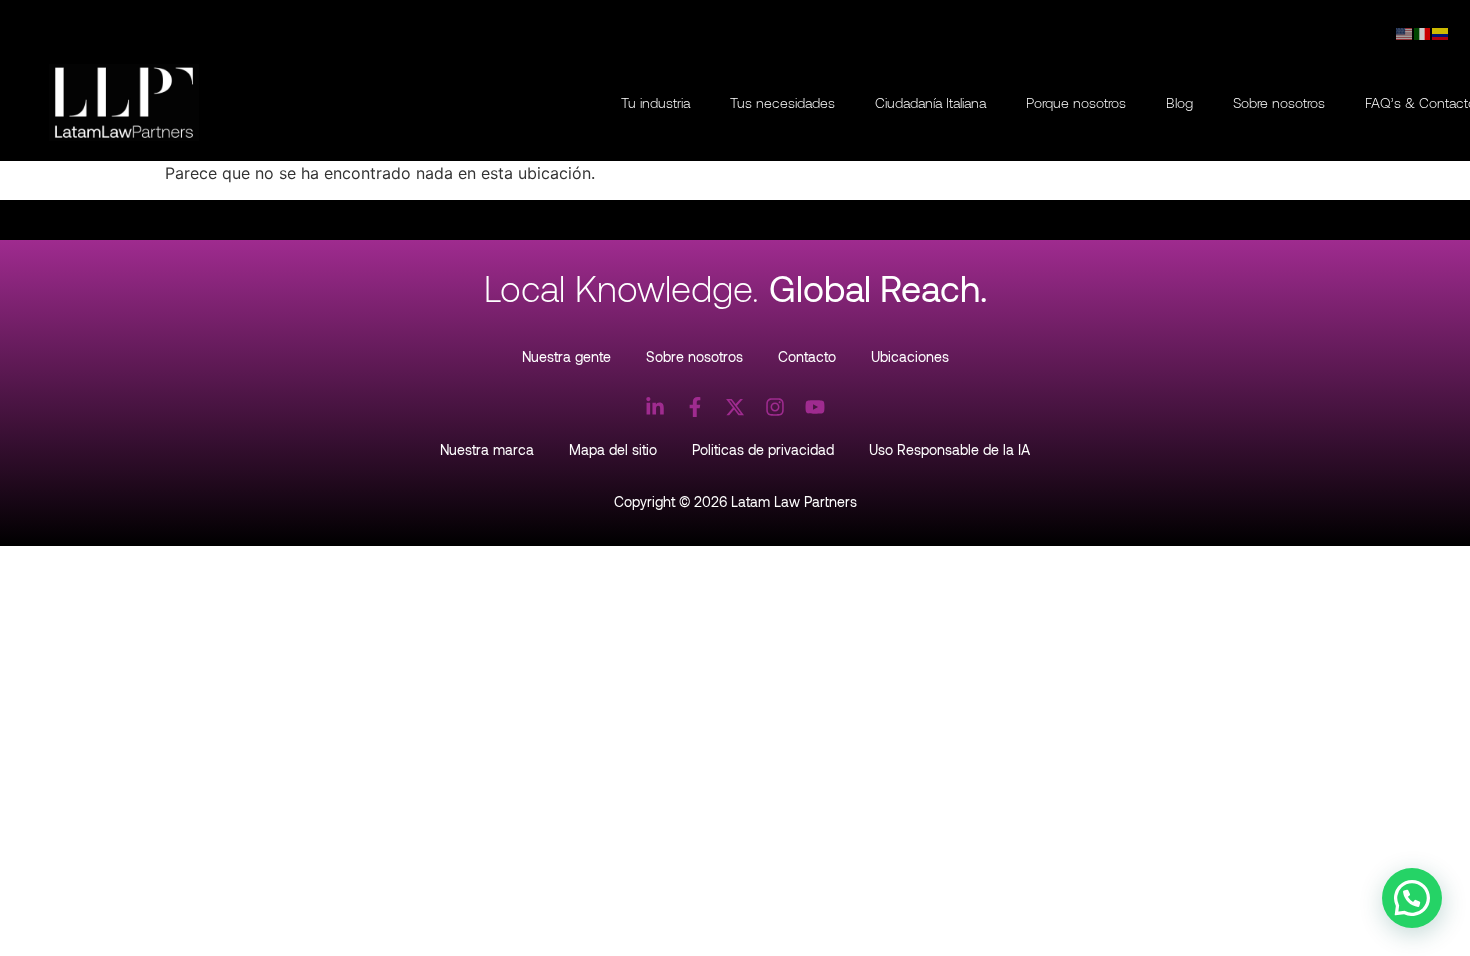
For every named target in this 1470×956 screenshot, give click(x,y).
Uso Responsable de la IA (949, 449)
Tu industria (655, 102)
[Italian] (1423, 32)
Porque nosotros (1076, 102)
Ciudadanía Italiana (930, 102)
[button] (1412, 898)
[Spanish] (1441, 32)
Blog (1179, 102)
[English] (1405, 32)
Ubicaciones (910, 356)
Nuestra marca (487, 449)
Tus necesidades (782, 102)
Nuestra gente (566, 356)
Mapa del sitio (613, 449)
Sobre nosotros (1279, 102)
